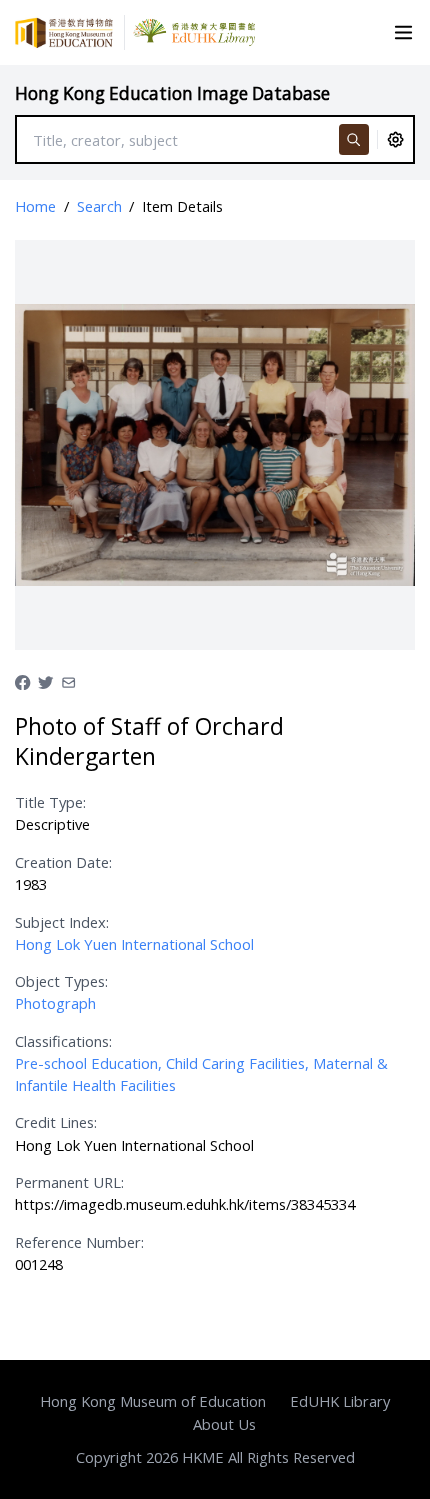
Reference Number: (79, 1242)
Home (35, 206)
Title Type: (50, 802)
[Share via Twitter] (45, 680)
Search (99, 206)
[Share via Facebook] (22, 680)
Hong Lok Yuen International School (134, 944)
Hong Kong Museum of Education (153, 1401)
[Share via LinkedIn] (68, 680)
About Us (224, 1424)
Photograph (55, 1003)
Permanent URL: (69, 1182)
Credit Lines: (56, 1122)
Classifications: (63, 1041)
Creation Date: (63, 862)
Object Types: (61, 981)
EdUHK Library (340, 1401)
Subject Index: (62, 922)
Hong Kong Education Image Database (172, 93)
